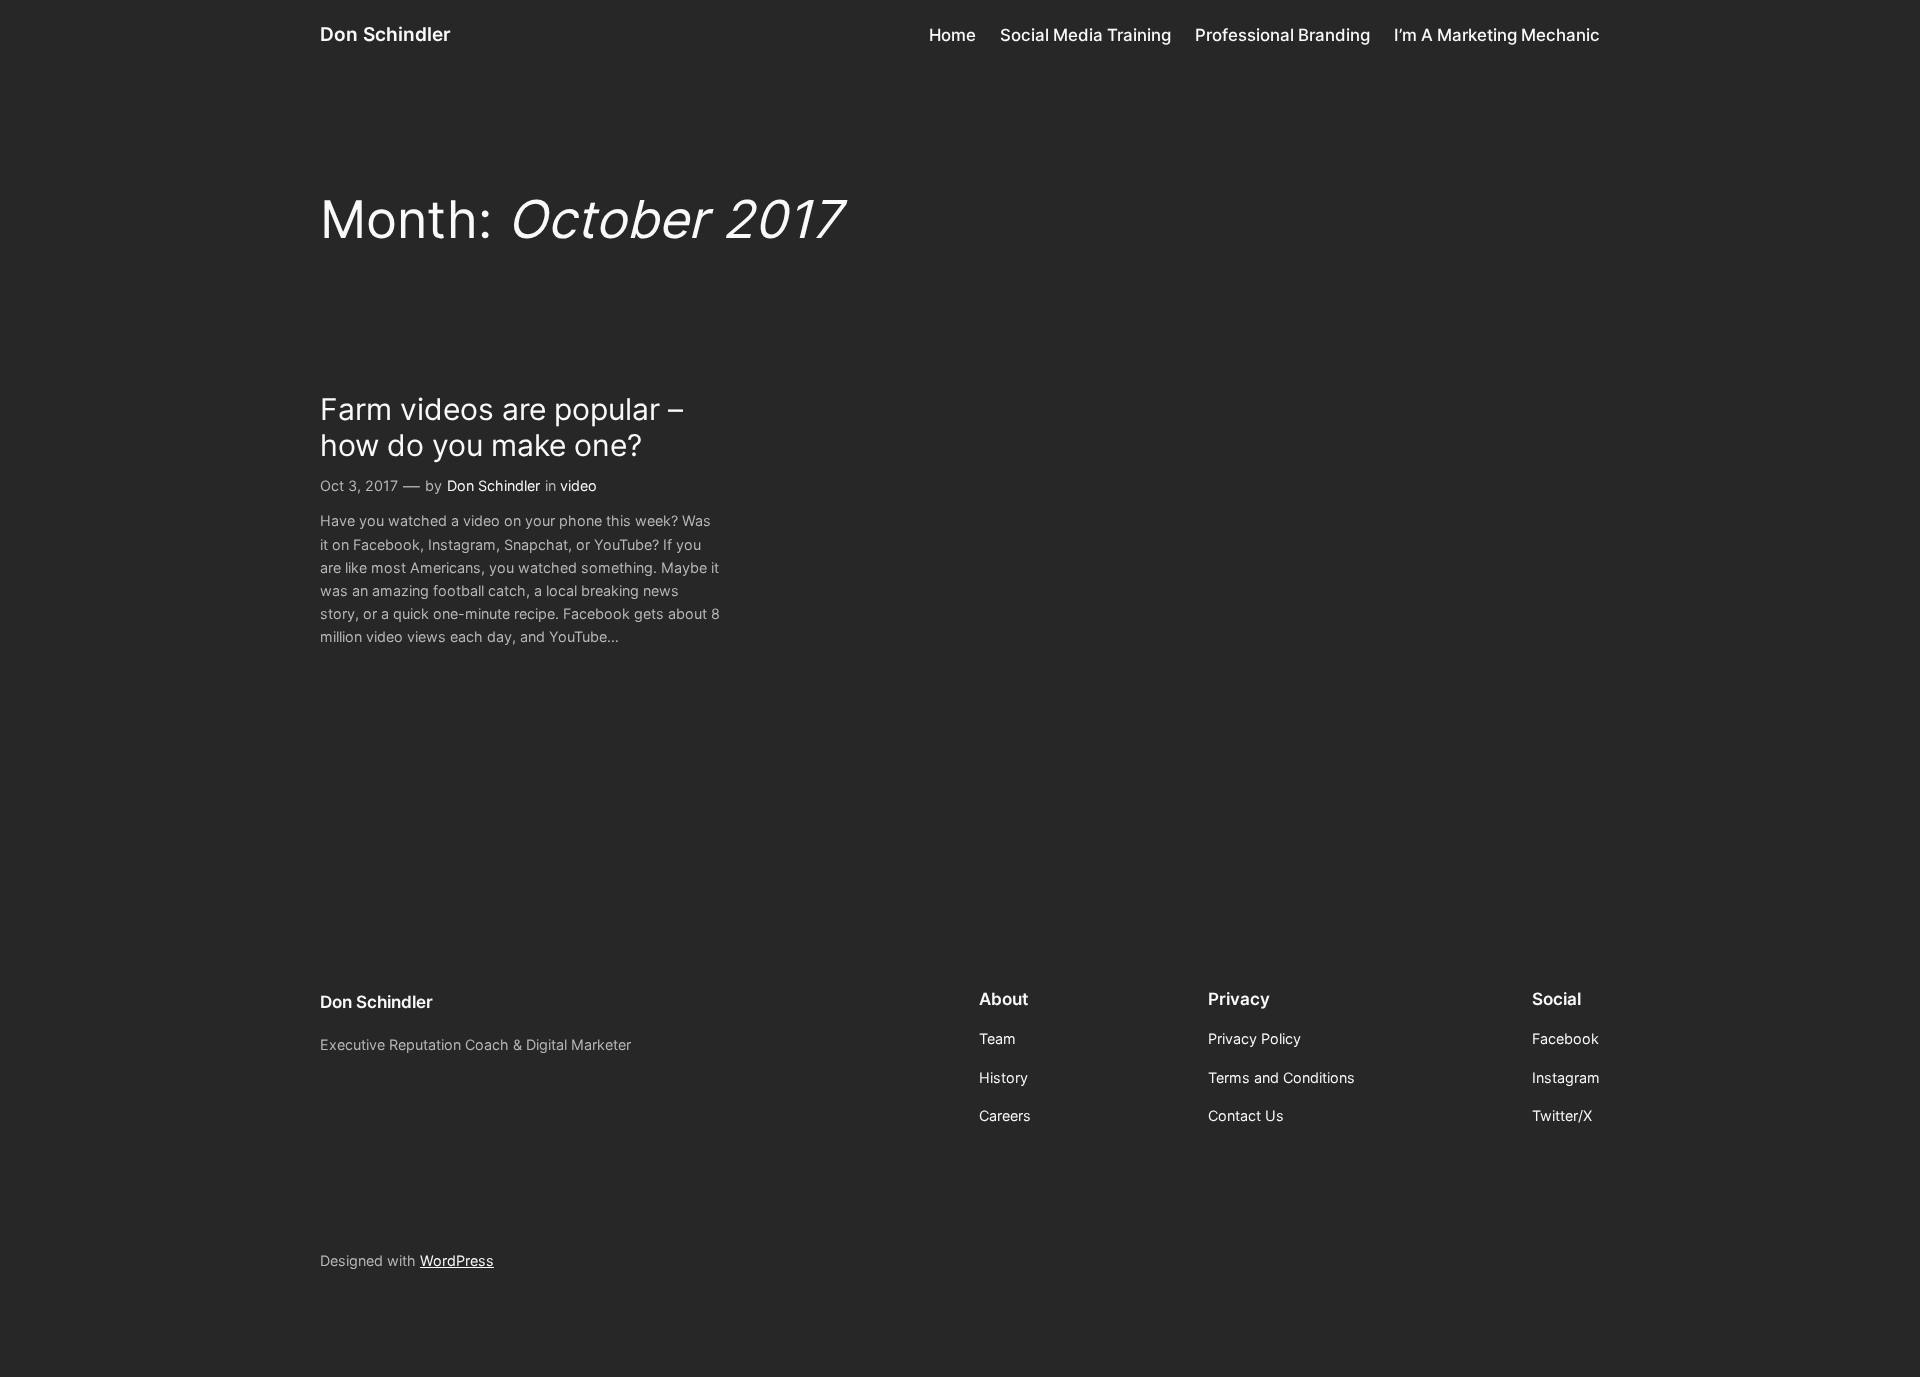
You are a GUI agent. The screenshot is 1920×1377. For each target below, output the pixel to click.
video (578, 485)
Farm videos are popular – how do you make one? (501, 427)
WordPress (457, 1260)
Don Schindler (385, 34)
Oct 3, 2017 (359, 485)
